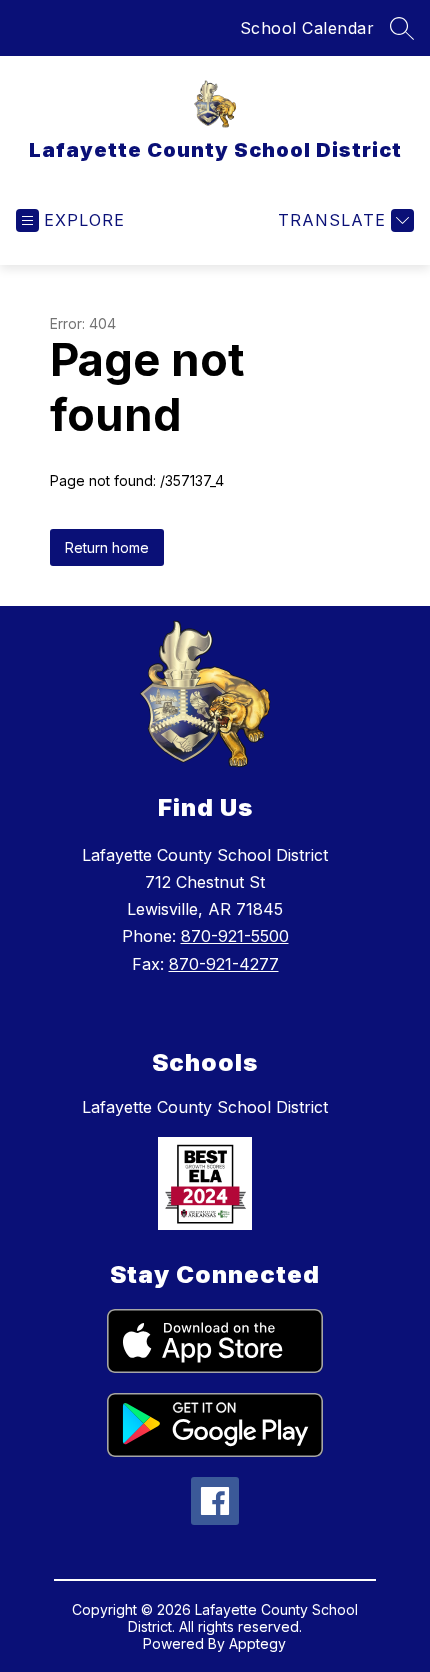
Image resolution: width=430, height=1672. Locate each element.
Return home (107, 547)
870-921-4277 (224, 964)
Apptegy (257, 1643)
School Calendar (307, 28)
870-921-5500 (235, 936)
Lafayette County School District (205, 1107)
